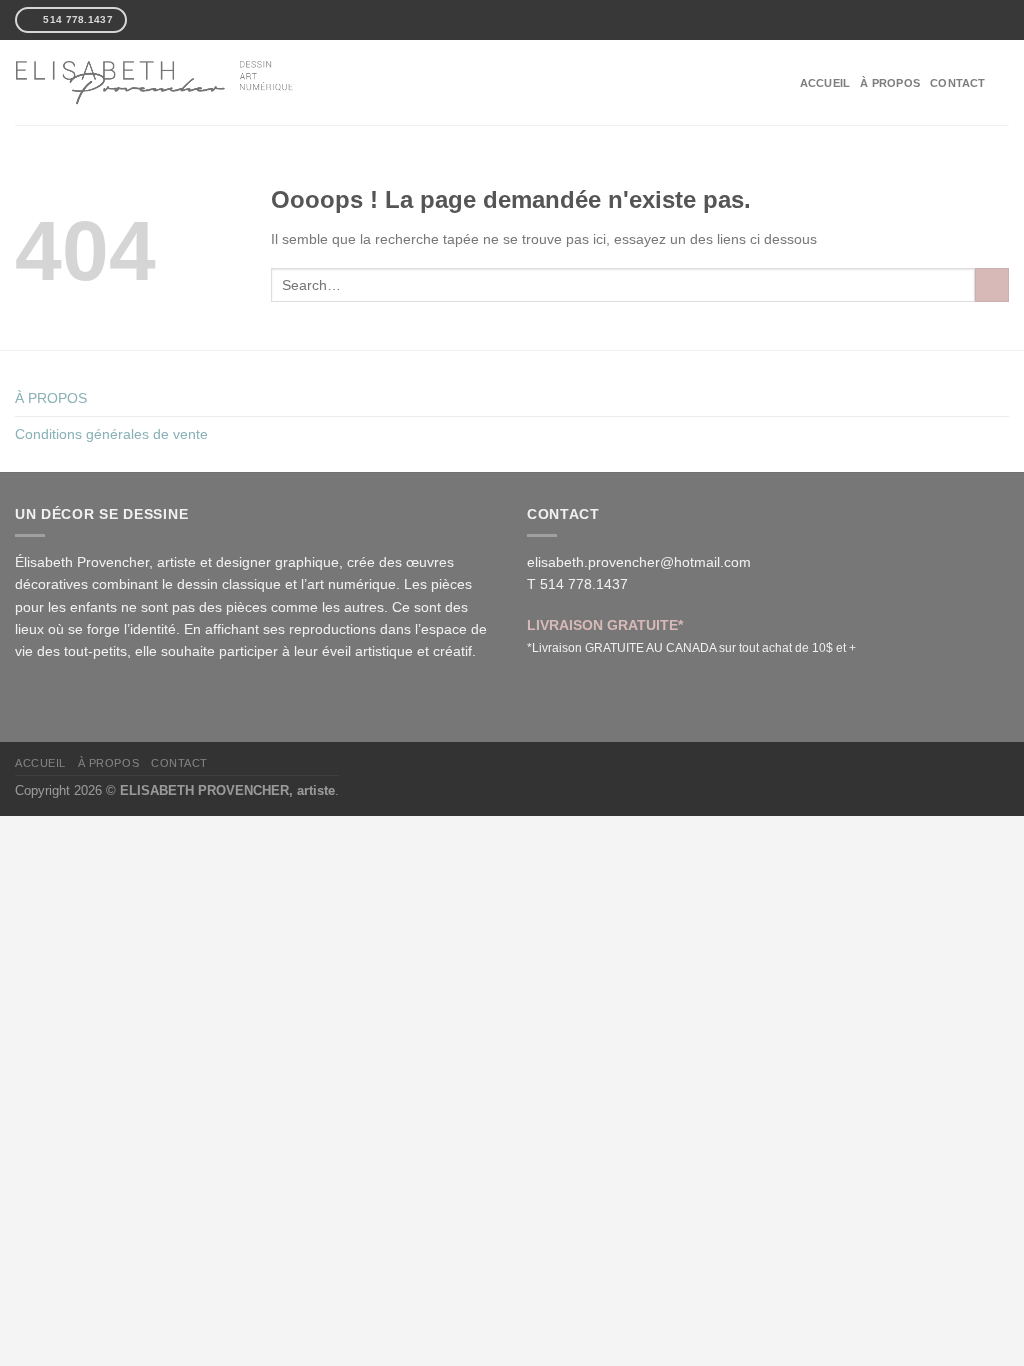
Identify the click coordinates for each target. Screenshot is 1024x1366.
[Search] (1002, 82)
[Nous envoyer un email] (176, 19)
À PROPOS (890, 83)
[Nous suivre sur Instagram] (159, 19)
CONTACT (958, 83)
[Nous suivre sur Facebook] (143, 19)
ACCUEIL (825, 83)
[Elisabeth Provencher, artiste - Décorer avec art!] (155, 82)
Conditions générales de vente (111, 434)
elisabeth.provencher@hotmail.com (639, 562)
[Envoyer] (992, 285)
